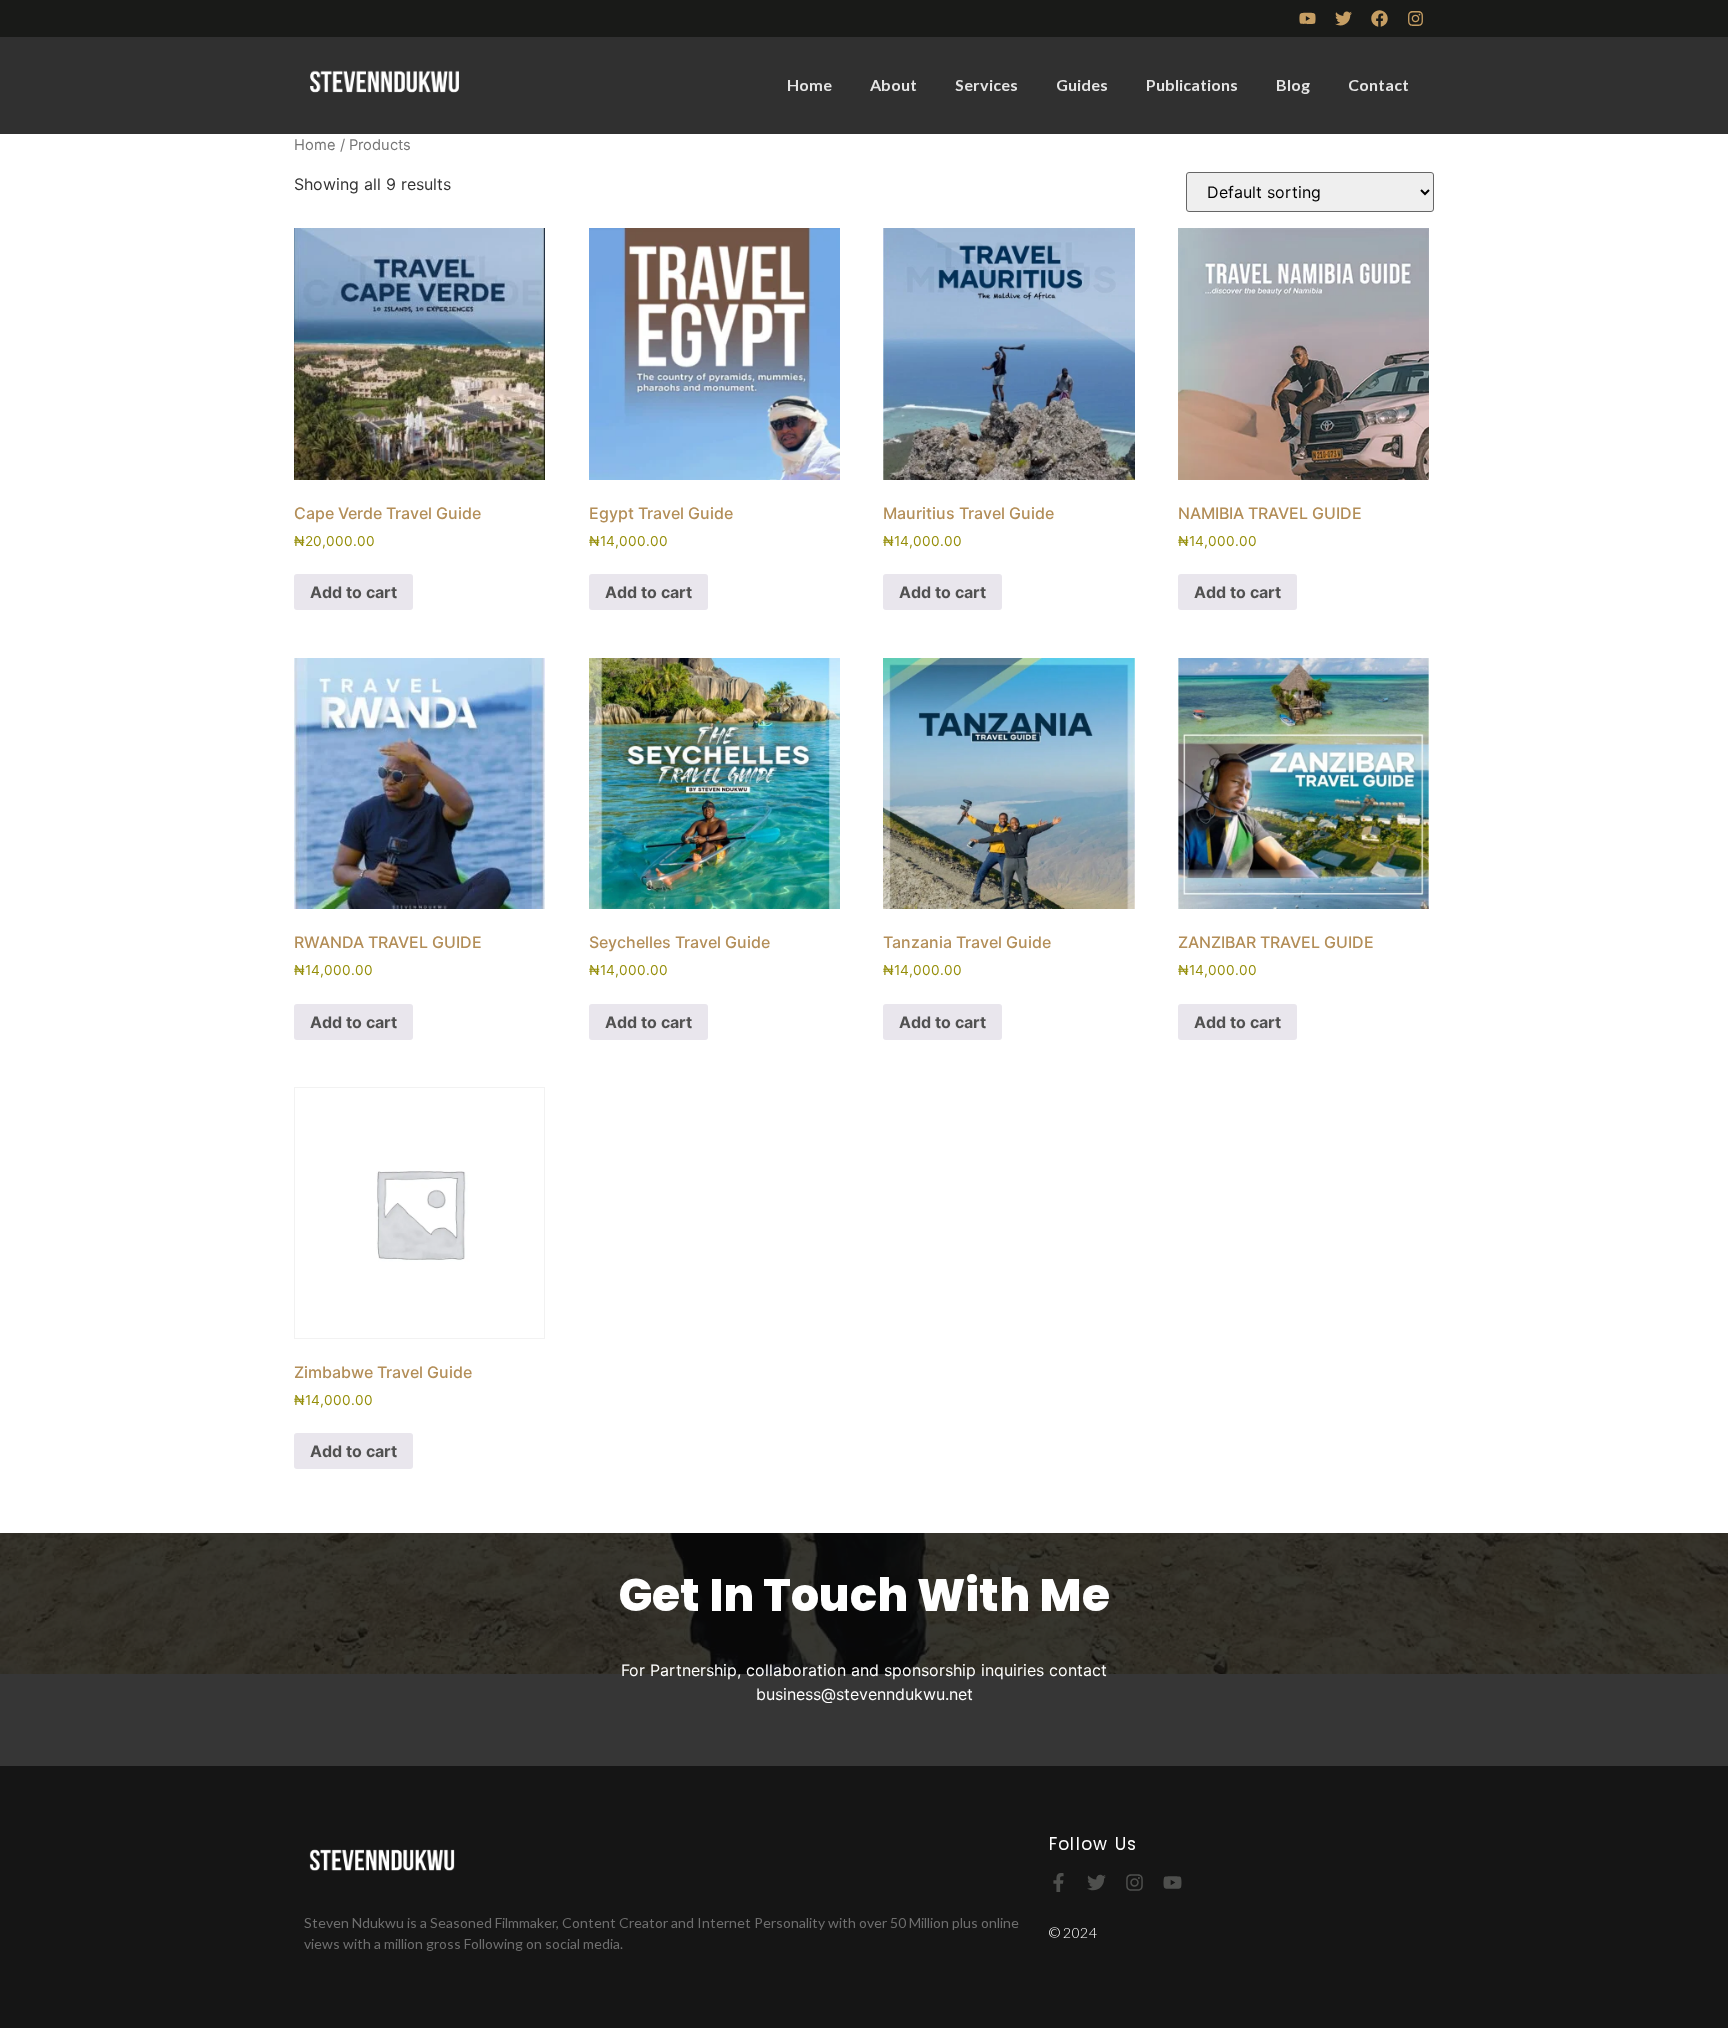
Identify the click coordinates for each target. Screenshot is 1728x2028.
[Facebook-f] (1058, 1882)
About (893, 84)
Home (809, 84)
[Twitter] (1343, 18)
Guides (1082, 84)
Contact (1378, 84)
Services (986, 84)
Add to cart (353, 592)
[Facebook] (1379, 18)
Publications (1192, 84)
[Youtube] (1307, 18)
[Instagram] (1415, 18)
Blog (1293, 84)
